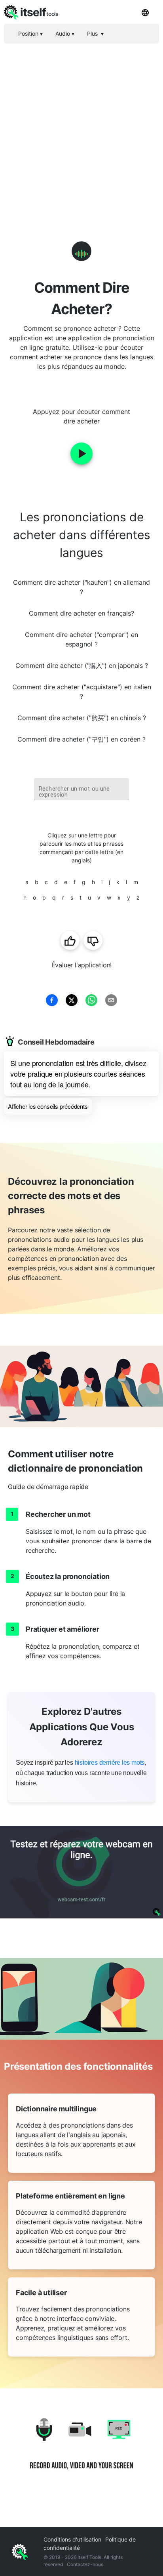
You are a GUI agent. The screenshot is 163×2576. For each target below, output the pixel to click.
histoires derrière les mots (110, 1763)
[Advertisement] (81, 129)
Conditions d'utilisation (72, 2539)
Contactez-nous (85, 2564)
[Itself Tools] (81, 2450)
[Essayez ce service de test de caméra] (81, 1872)
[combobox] (81, 789)
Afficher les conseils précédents (48, 1106)
